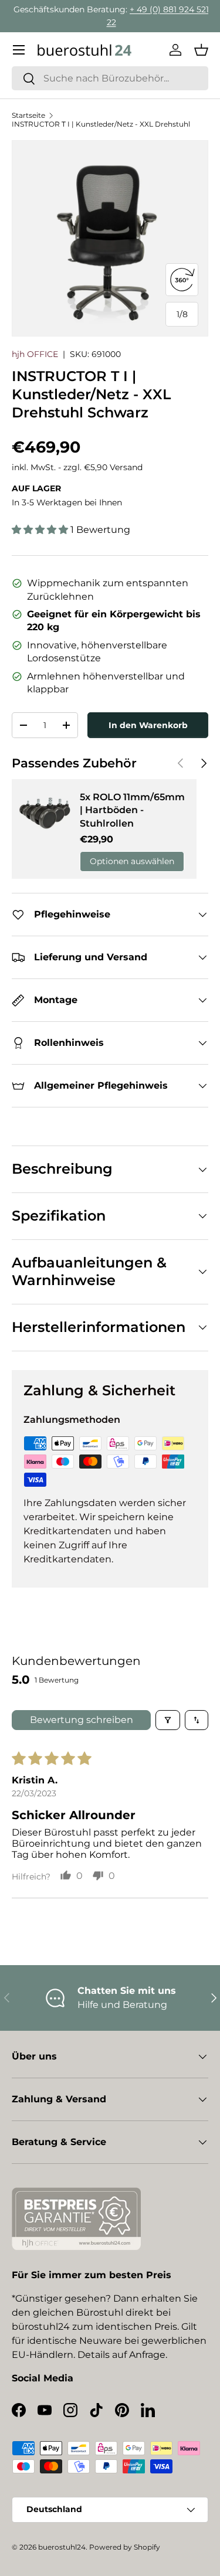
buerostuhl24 (62, 2547)
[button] (201, 50)
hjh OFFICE (35, 354)
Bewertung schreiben (82, 1720)
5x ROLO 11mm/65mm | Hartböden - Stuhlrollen (132, 810)
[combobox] (110, 78)
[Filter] (168, 1720)
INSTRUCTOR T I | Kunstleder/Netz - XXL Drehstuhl (101, 124)
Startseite (28, 115)
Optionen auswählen (132, 861)
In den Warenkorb (148, 725)
